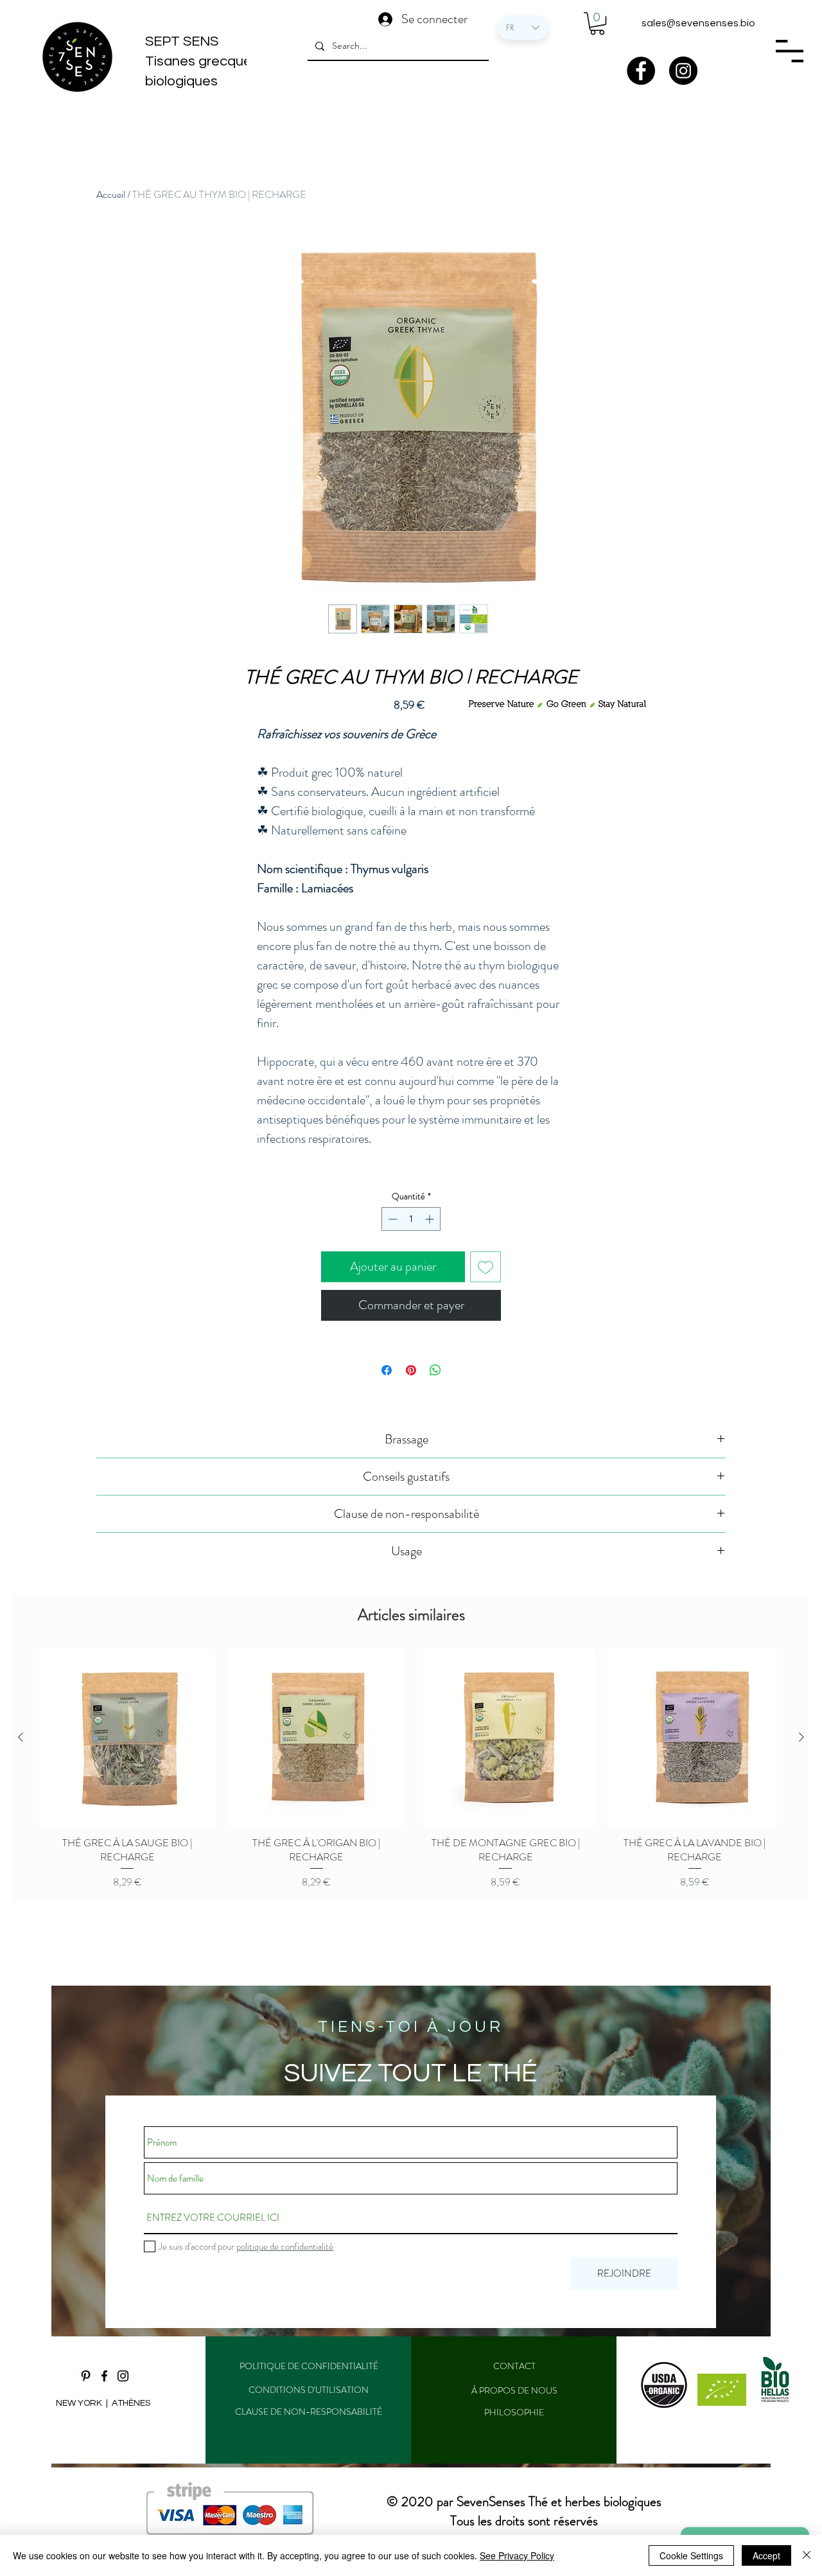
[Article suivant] (801, 1737)
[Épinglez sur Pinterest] (411, 1370)
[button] (597, 23)
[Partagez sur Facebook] (387, 1370)
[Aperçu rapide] (127, 1737)
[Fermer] (807, 2555)
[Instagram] (683, 71)
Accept (766, 2555)
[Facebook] (641, 71)
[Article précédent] (21, 1737)
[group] (411, 1769)
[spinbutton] (411, 1219)
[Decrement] (391, 1219)
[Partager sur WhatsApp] (435, 1370)
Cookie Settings (691, 2555)
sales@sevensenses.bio (698, 23)
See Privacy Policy (517, 2555)
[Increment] (431, 1219)
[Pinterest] (86, 2376)
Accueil (111, 194)
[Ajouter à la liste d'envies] (485, 1267)
